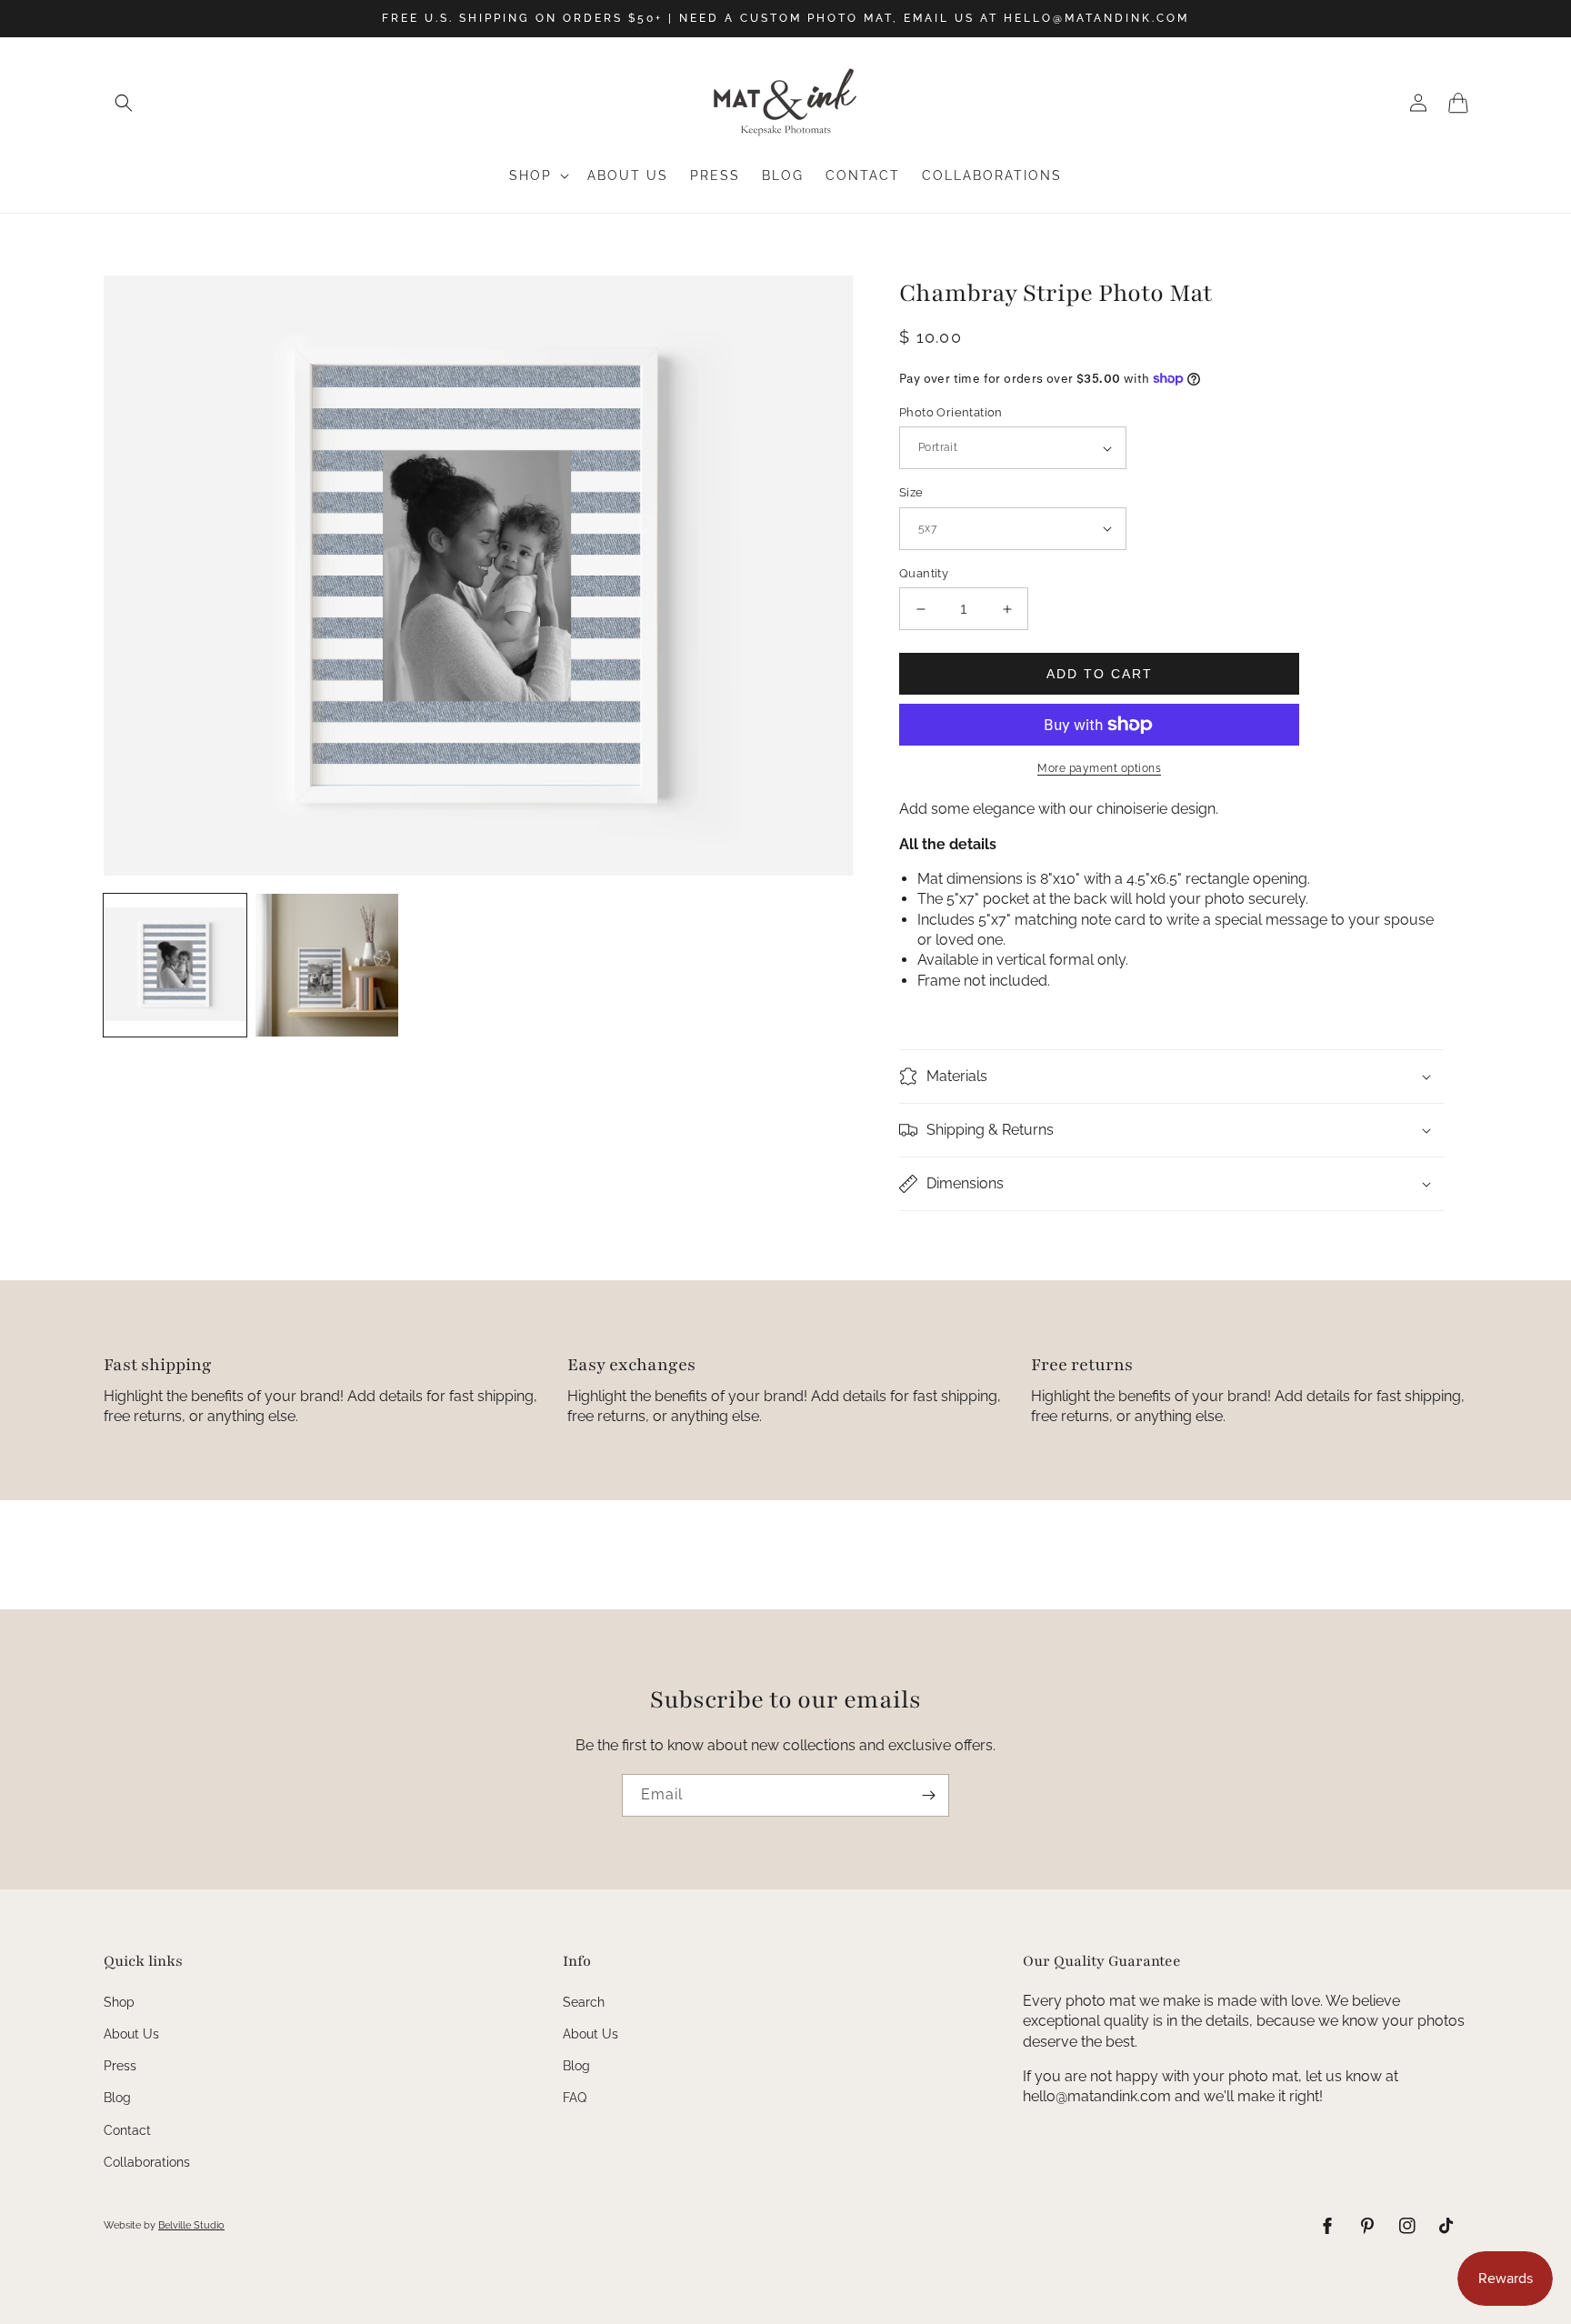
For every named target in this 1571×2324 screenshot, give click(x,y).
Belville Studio (191, 2225)
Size (911, 492)
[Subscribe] (928, 1795)
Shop (119, 2002)
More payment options (1099, 768)
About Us (131, 2034)
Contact (127, 2130)
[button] (124, 103)
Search (584, 2002)
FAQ (575, 2098)
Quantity (924, 573)
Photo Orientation (951, 412)
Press (120, 2066)
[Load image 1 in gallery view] (175, 965)
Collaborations (147, 2162)
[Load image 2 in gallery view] (327, 965)
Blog (117, 2098)
